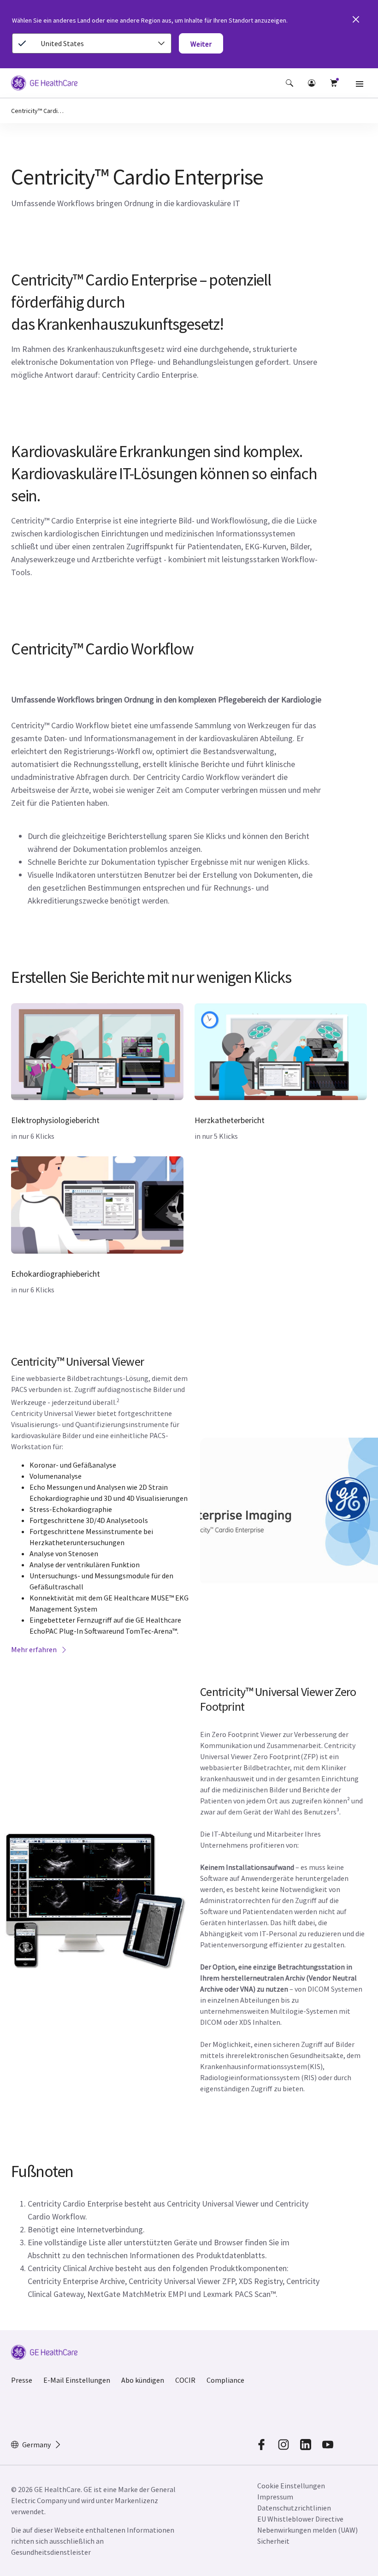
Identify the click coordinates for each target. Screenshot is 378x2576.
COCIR (185, 2380)
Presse (22, 2380)
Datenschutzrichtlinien (294, 2508)
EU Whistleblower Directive (300, 2519)
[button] (289, 83)
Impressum (275, 2497)
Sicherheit (273, 2541)
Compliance (225, 2380)
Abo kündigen (143, 2380)
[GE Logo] (44, 84)
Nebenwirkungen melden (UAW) (307, 2530)
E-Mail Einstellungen (77, 2380)
